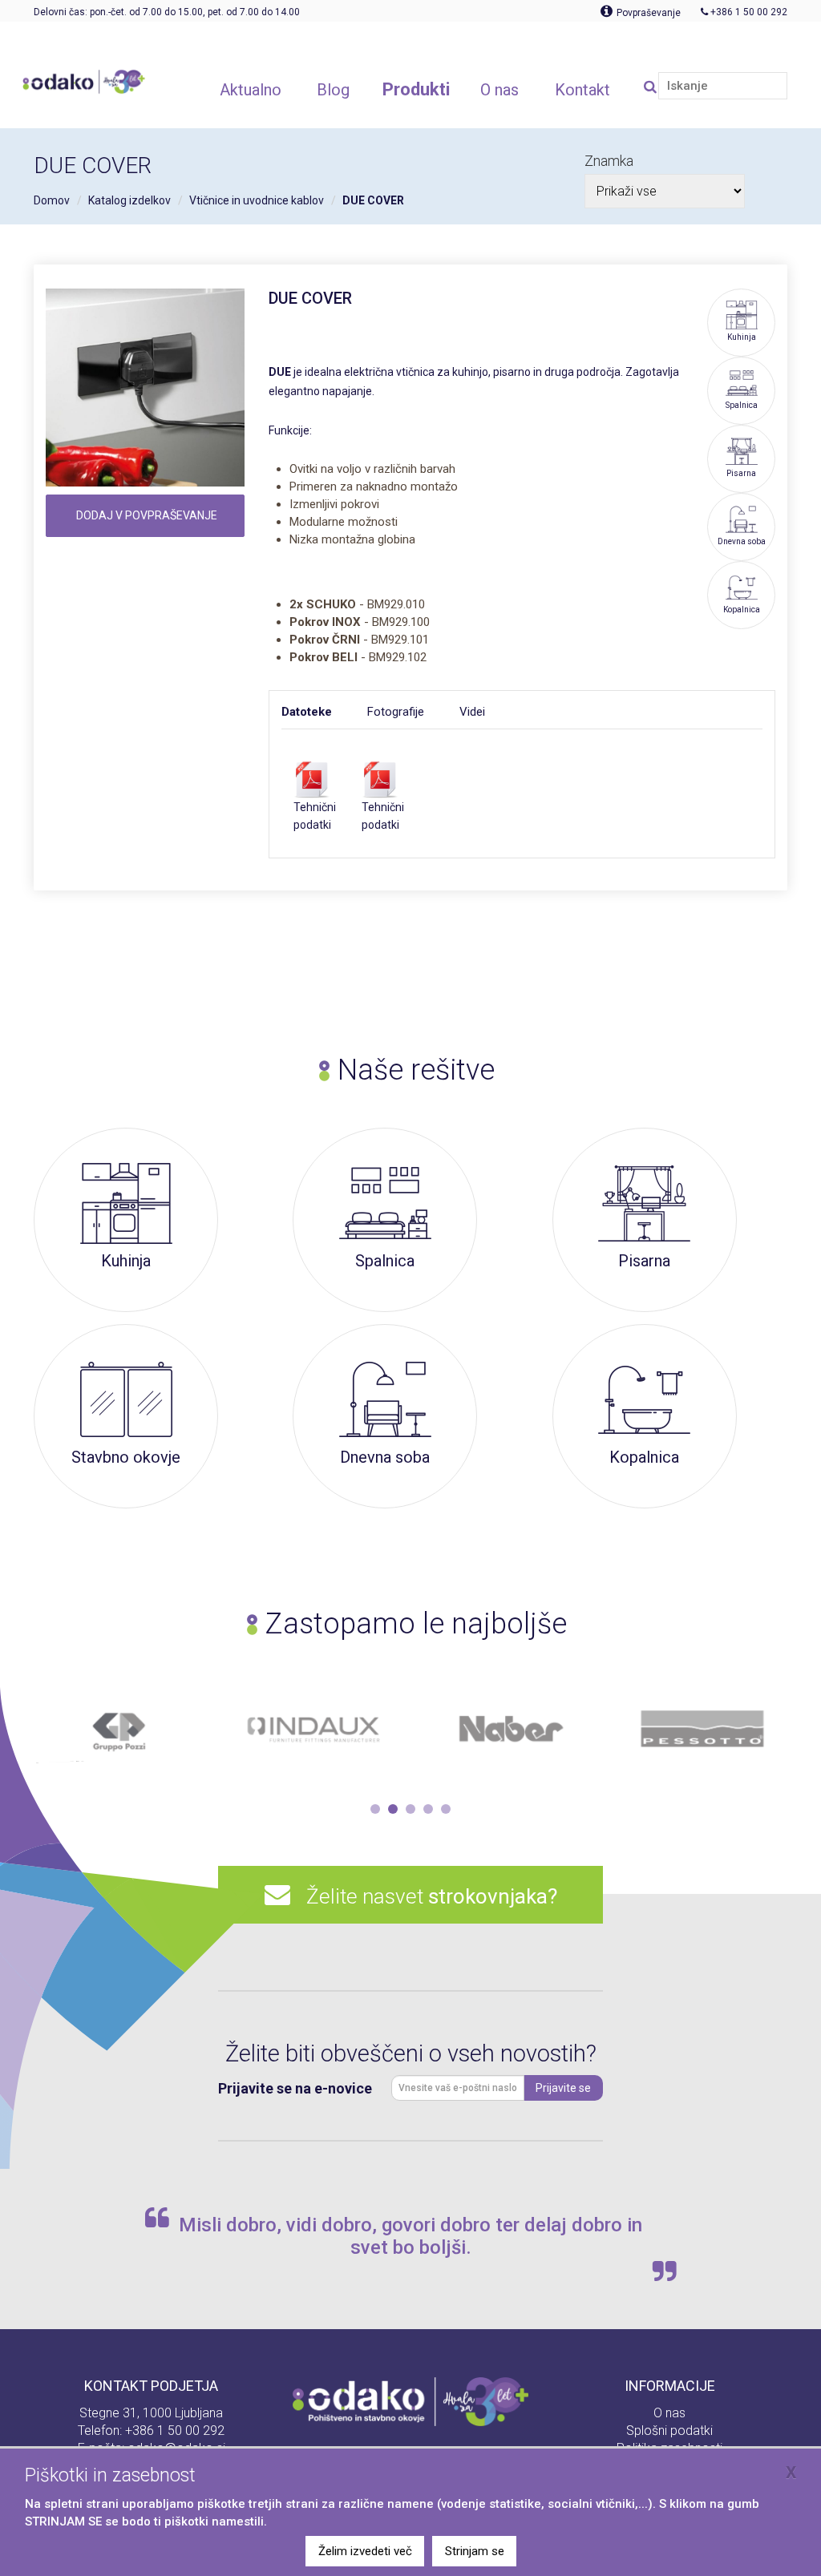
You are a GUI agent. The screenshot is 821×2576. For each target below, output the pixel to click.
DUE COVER (373, 200)
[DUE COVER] (145, 388)
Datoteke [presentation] (307, 712)
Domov (52, 200)
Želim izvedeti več (365, 2551)
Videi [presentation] (472, 712)
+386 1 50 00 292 (175, 2431)
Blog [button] (333, 90)
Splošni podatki (669, 2431)
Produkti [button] (416, 89)
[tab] (324, 712)
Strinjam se (475, 2551)
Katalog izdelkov (129, 200)
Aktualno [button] (251, 90)
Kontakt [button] (582, 90)
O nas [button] (499, 90)
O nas (669, 2413)
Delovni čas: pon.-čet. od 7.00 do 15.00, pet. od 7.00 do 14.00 (167, 12)
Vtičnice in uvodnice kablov (257, 200)
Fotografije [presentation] (396, 712)
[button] (375, 1809)
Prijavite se (563, 2088)
